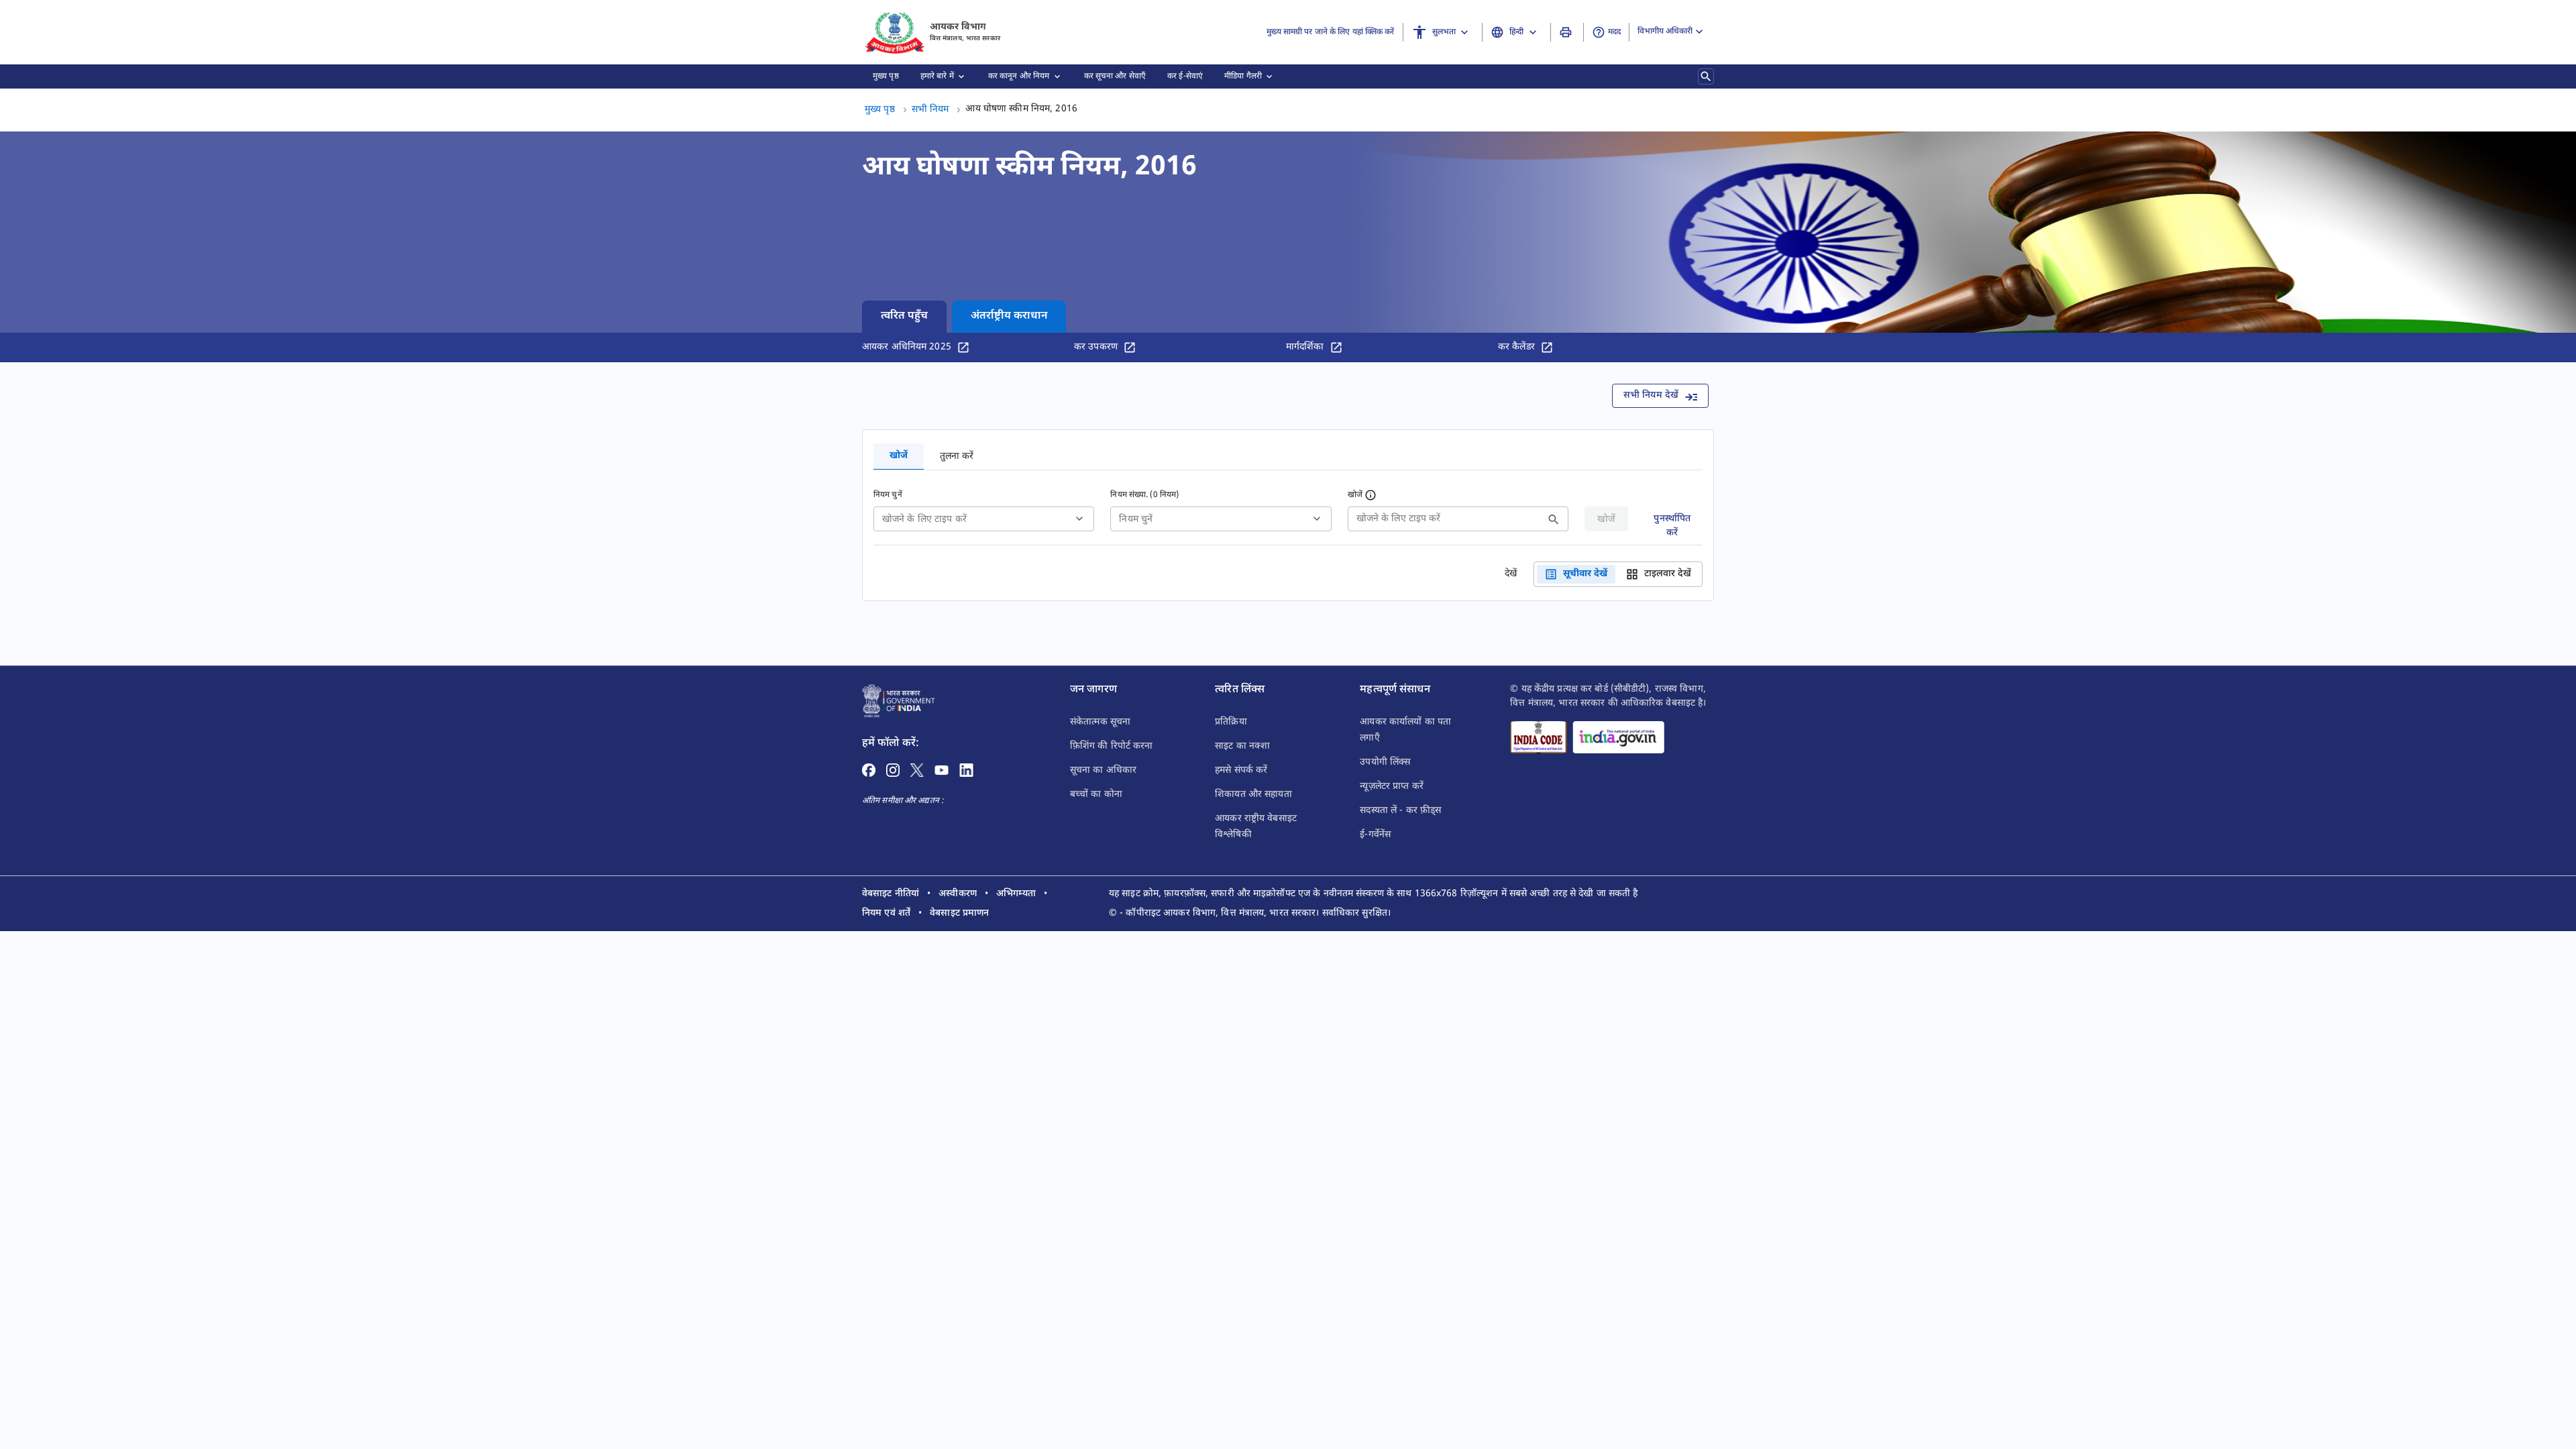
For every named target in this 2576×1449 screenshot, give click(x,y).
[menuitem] (886, 76)
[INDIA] (1618, 737)
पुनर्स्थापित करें (1672, 522)
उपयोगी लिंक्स (1385, 762)
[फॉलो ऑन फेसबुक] (869, 770)
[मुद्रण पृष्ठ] (1567, 32)
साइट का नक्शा (1242, 746)
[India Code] (1539, 737)
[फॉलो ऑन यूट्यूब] (942, 770)
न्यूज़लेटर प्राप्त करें (1392, 787)
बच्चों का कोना (1096, 795)
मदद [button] (1614, 32)
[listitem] (891, 894)
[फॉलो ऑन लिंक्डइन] (966, 770)
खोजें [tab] (899, 456)
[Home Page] (899, 701)
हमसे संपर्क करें (1241, 770)
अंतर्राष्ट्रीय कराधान (1009, 316)
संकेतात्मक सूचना (1100, 722)
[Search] (1706, 76)
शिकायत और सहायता (1253, 795)
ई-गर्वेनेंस (1375, 835)
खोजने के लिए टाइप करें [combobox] (924, 520)
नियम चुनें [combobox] (1136, 520)
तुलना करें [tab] (957, 457)
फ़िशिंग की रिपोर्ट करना (1112, 746)
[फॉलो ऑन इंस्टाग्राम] (893, 770)
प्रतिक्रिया (1231, 722)
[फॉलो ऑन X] (917, 770)
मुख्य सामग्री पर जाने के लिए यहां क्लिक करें (1330, 32)
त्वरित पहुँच (904, 316)
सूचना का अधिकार (1103, 770)
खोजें (1355, 495)
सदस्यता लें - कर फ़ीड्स (1400, 811)
